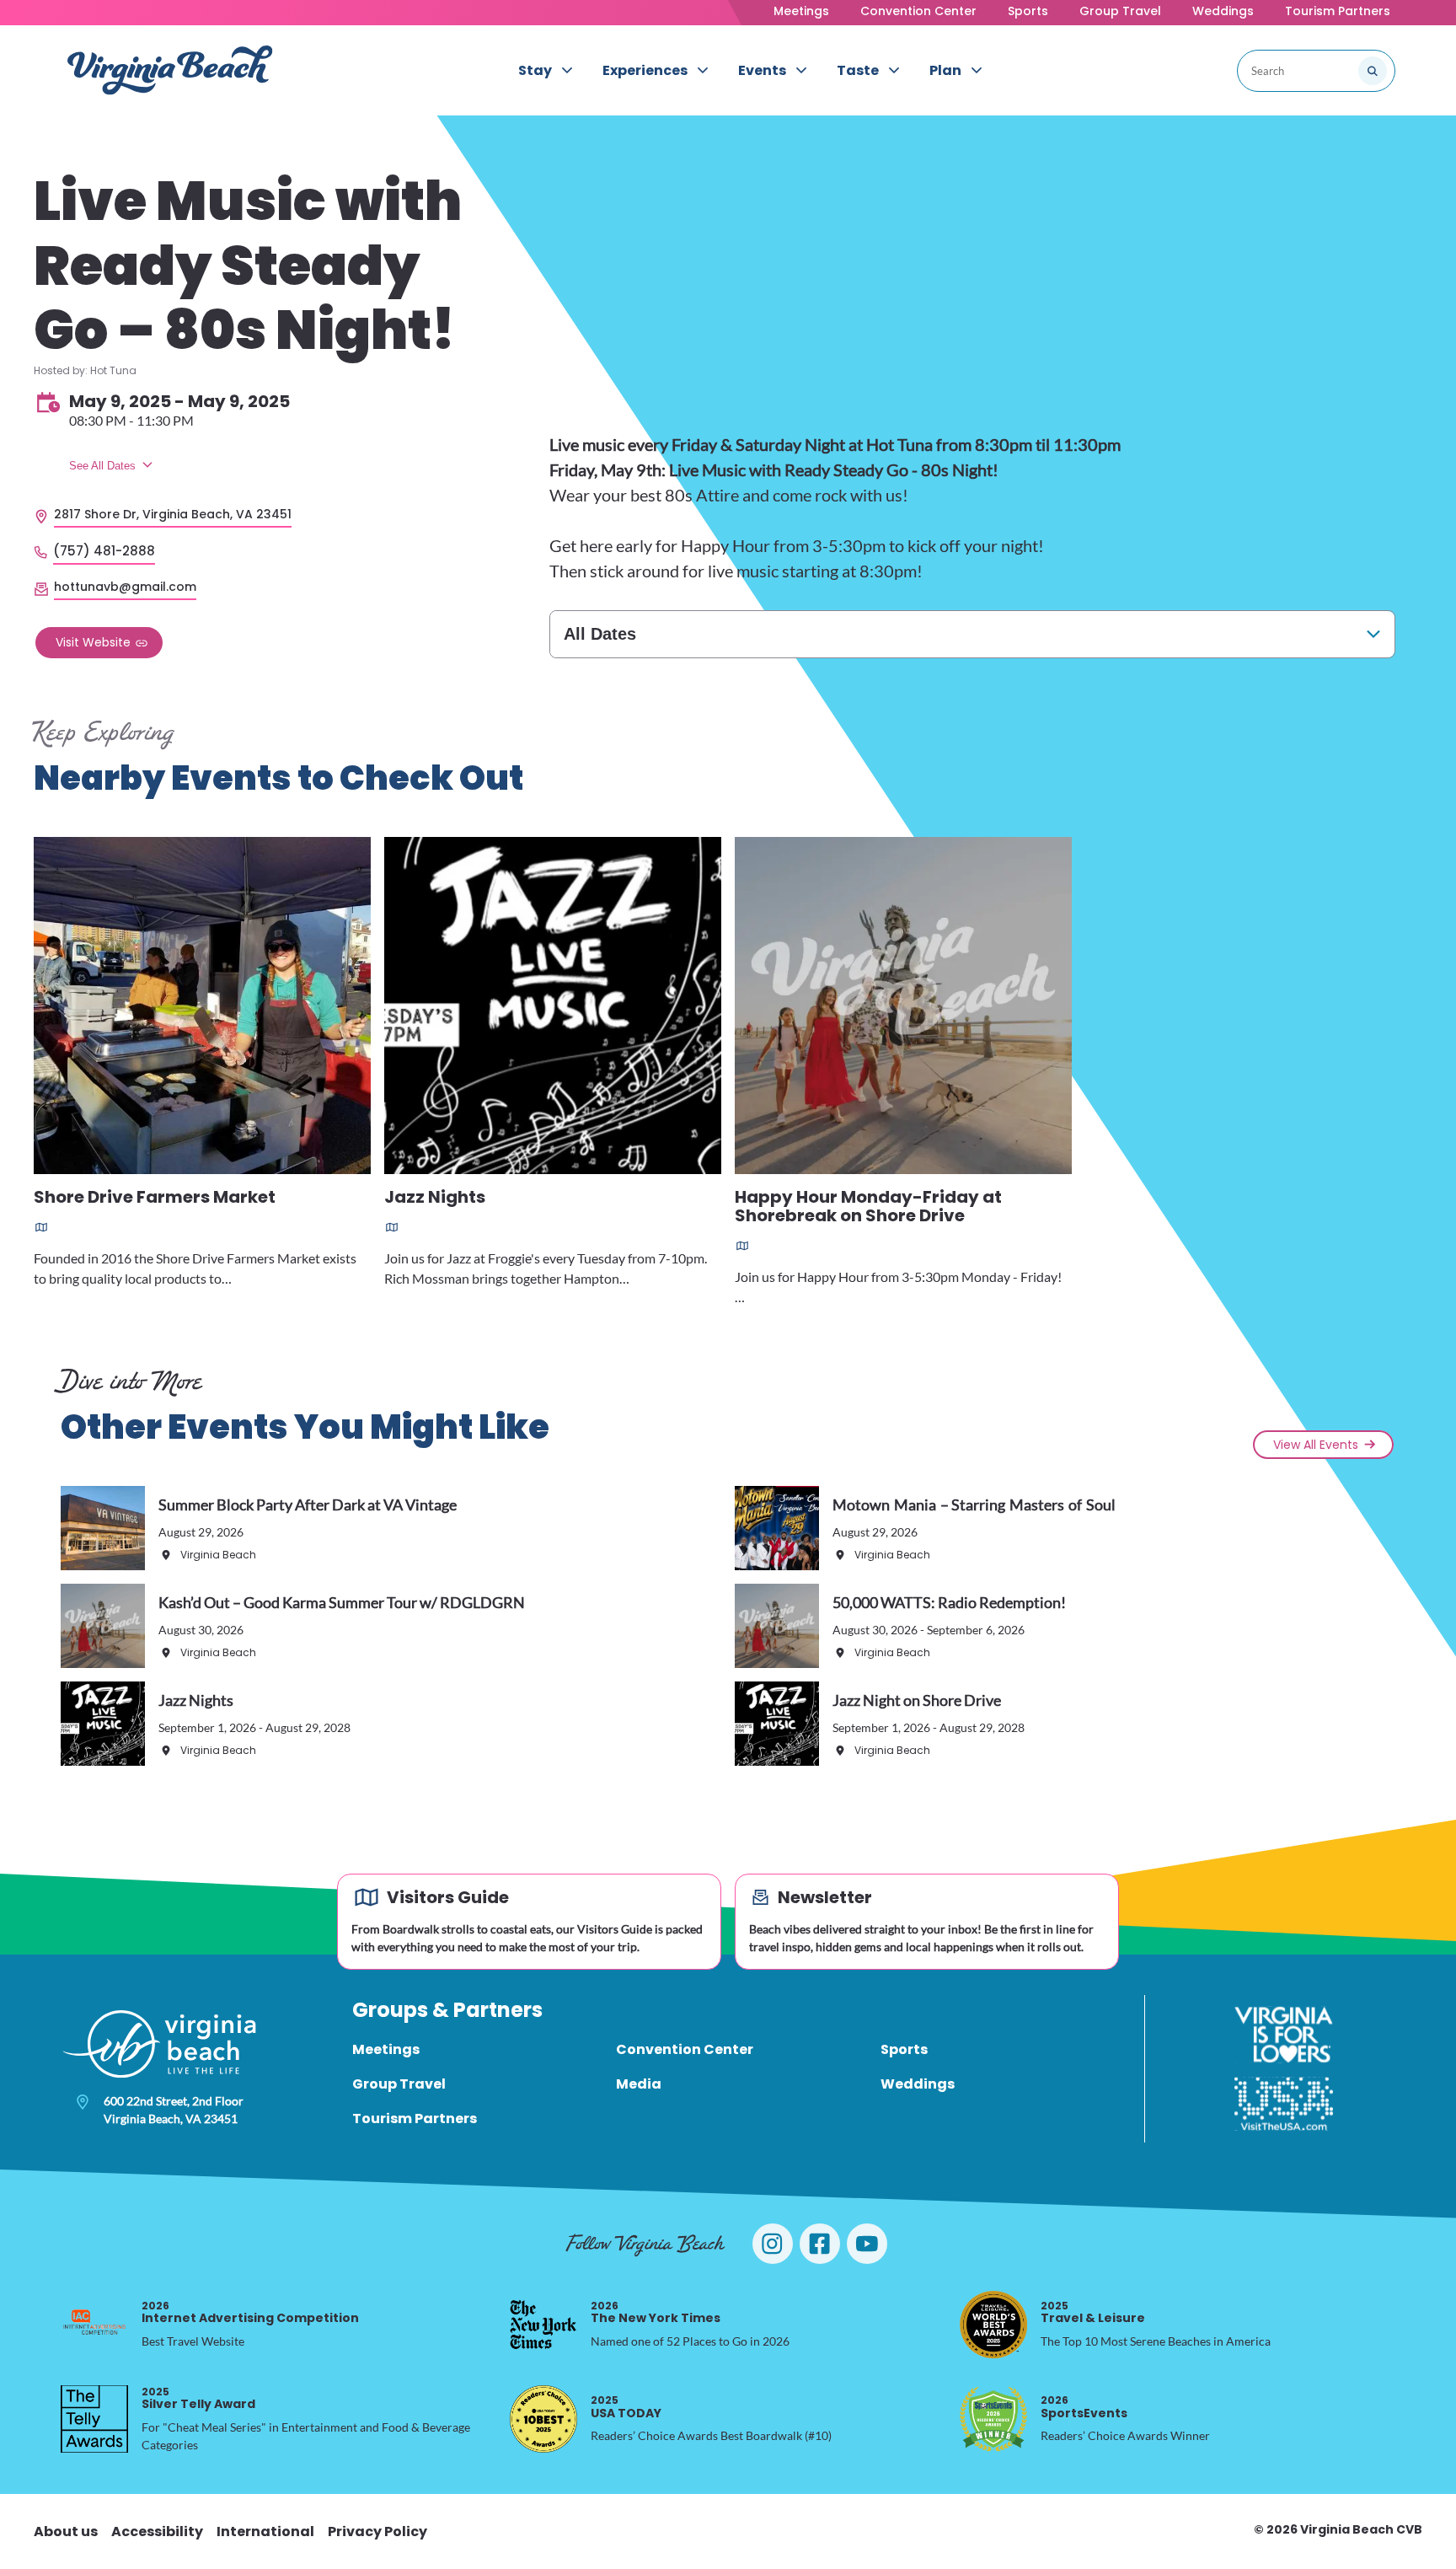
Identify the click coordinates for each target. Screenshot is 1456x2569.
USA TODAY (626, 2407)
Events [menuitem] (762, 70)
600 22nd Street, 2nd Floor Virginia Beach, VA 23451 (174, 2110)
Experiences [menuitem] (645, 70)
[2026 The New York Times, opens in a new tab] (543, 2325)
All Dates (600, 634)
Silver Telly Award (198, 2398)
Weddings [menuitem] (918, 2084)
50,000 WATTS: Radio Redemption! (949, 1602)
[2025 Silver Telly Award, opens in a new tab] (94, 2419)
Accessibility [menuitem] (157, 2531)
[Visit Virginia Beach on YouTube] (867, 2244)
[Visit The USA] (1284, 2104)
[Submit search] (1373, 71)
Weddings (1223, 11)
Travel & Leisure (1093, 2312)
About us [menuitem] (66, 2531)
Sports (1028, 11)
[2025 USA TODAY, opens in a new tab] (543, 2419)
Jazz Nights (435, 1198)
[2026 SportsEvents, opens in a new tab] (993, 2419)
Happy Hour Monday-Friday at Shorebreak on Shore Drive (868, 1207)
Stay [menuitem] (535, 70)
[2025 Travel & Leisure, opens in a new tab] (993, 2325)
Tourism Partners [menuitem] (415, 2118)
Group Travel (1120, 11)
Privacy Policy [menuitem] (377, 2531)
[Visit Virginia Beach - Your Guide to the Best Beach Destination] (170, 70)
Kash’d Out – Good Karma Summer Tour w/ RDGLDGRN (342, 1602)
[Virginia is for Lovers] (1284, 2035)
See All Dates (102, 466)
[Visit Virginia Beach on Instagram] (773, 2244)
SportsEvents (1084, 2407)
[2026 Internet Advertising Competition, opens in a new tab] (94, 2325)
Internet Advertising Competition (250, 2312)
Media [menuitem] (639, 2084)
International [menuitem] (265, 2531)
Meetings (801, 11)
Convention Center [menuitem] (685, 2049)
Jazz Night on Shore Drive (917, 1700)
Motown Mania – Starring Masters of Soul (974, 1504)
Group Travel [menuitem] (399, 2084)
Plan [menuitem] (945, 70)
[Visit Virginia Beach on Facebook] (820, 2244)
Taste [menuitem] (858, 70)
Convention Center (918, 11)
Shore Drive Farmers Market (155, 1198)
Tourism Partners (1338, 11)
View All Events (1316, 1445)
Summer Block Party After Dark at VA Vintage (308, 1504)
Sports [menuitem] (904, 2049)
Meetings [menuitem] (386, 2049)
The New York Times (656, 2312)
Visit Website (93, 642)
